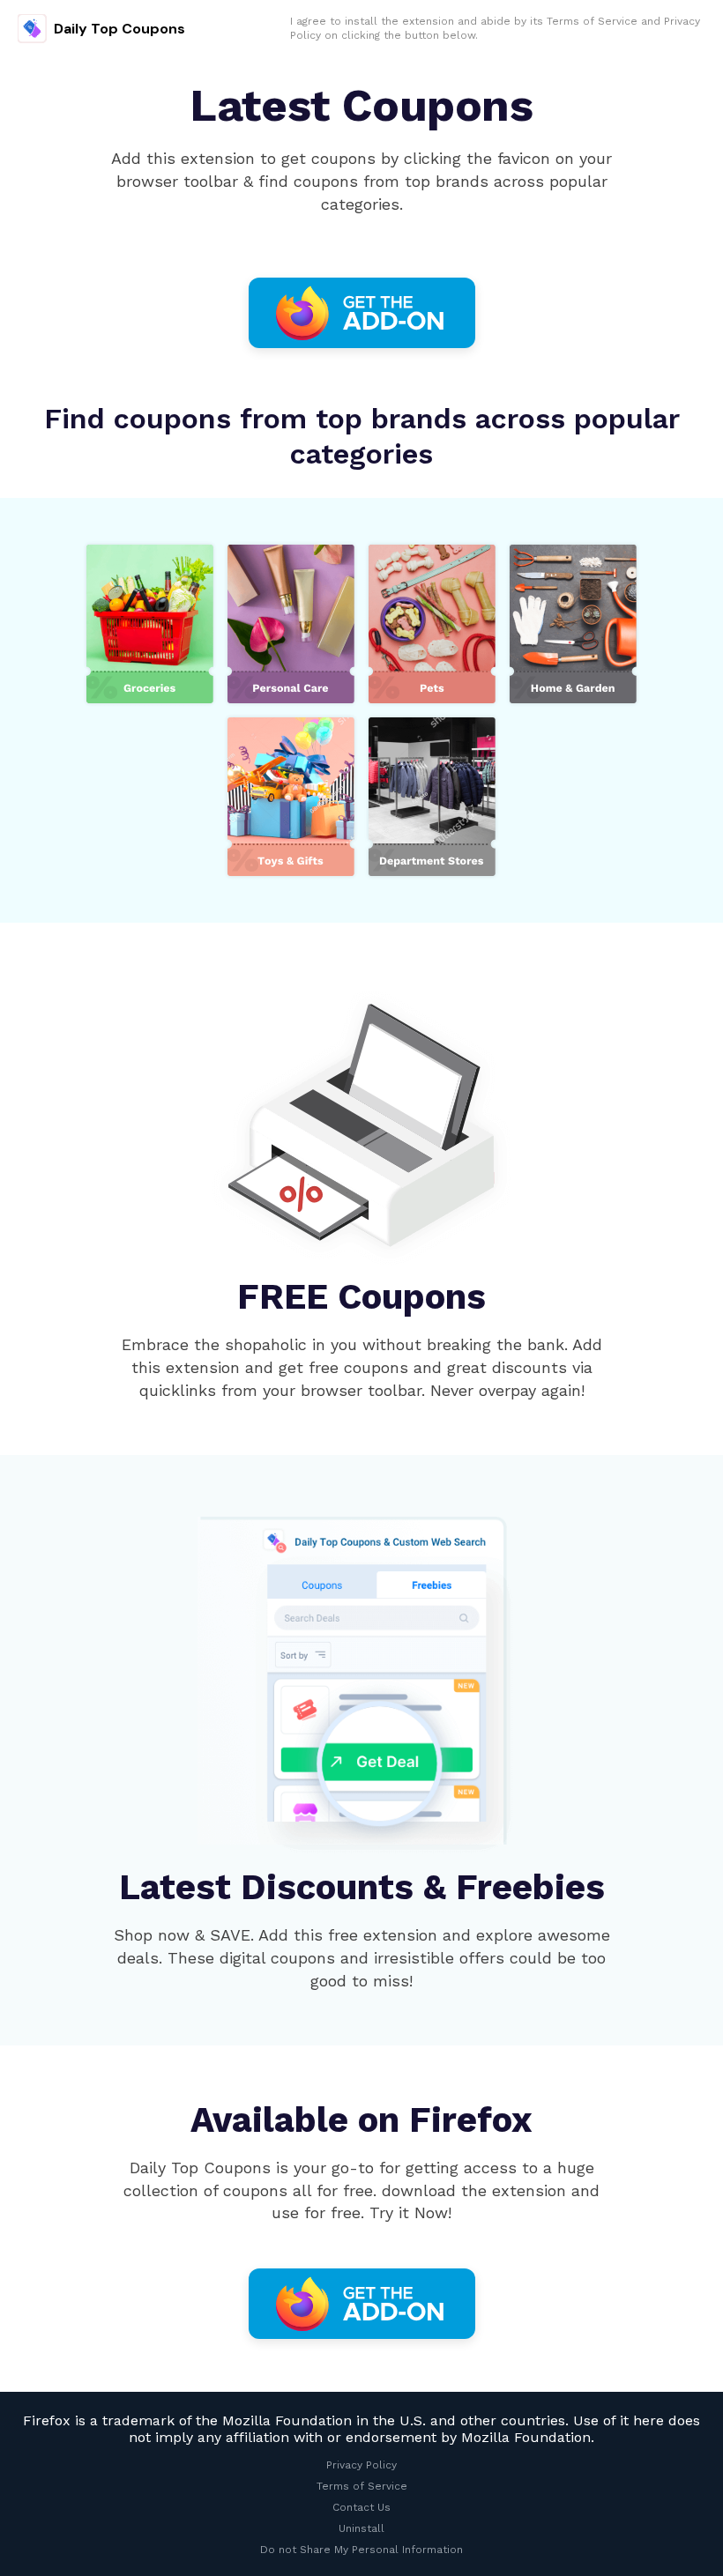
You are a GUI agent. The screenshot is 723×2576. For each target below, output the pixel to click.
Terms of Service (592, 21)
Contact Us (361, 2507)
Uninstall (361, 2528)
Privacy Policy (361, 2465)
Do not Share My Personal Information (361, 2550)
